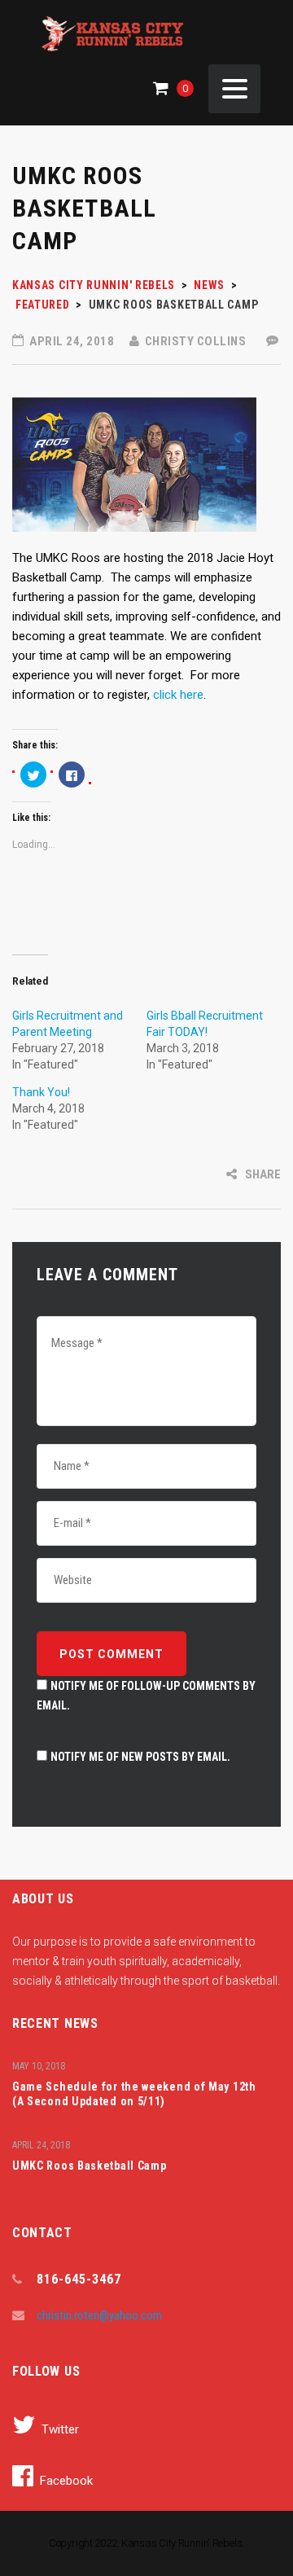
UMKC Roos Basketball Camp (90, 2166)
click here (178, 695)
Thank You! (41, 1092)
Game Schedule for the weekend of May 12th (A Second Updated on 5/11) (134, 2094)
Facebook (66, 2481)
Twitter (60, 2429)
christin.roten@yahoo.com (99, 2315)
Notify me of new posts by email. (140, 1757)
